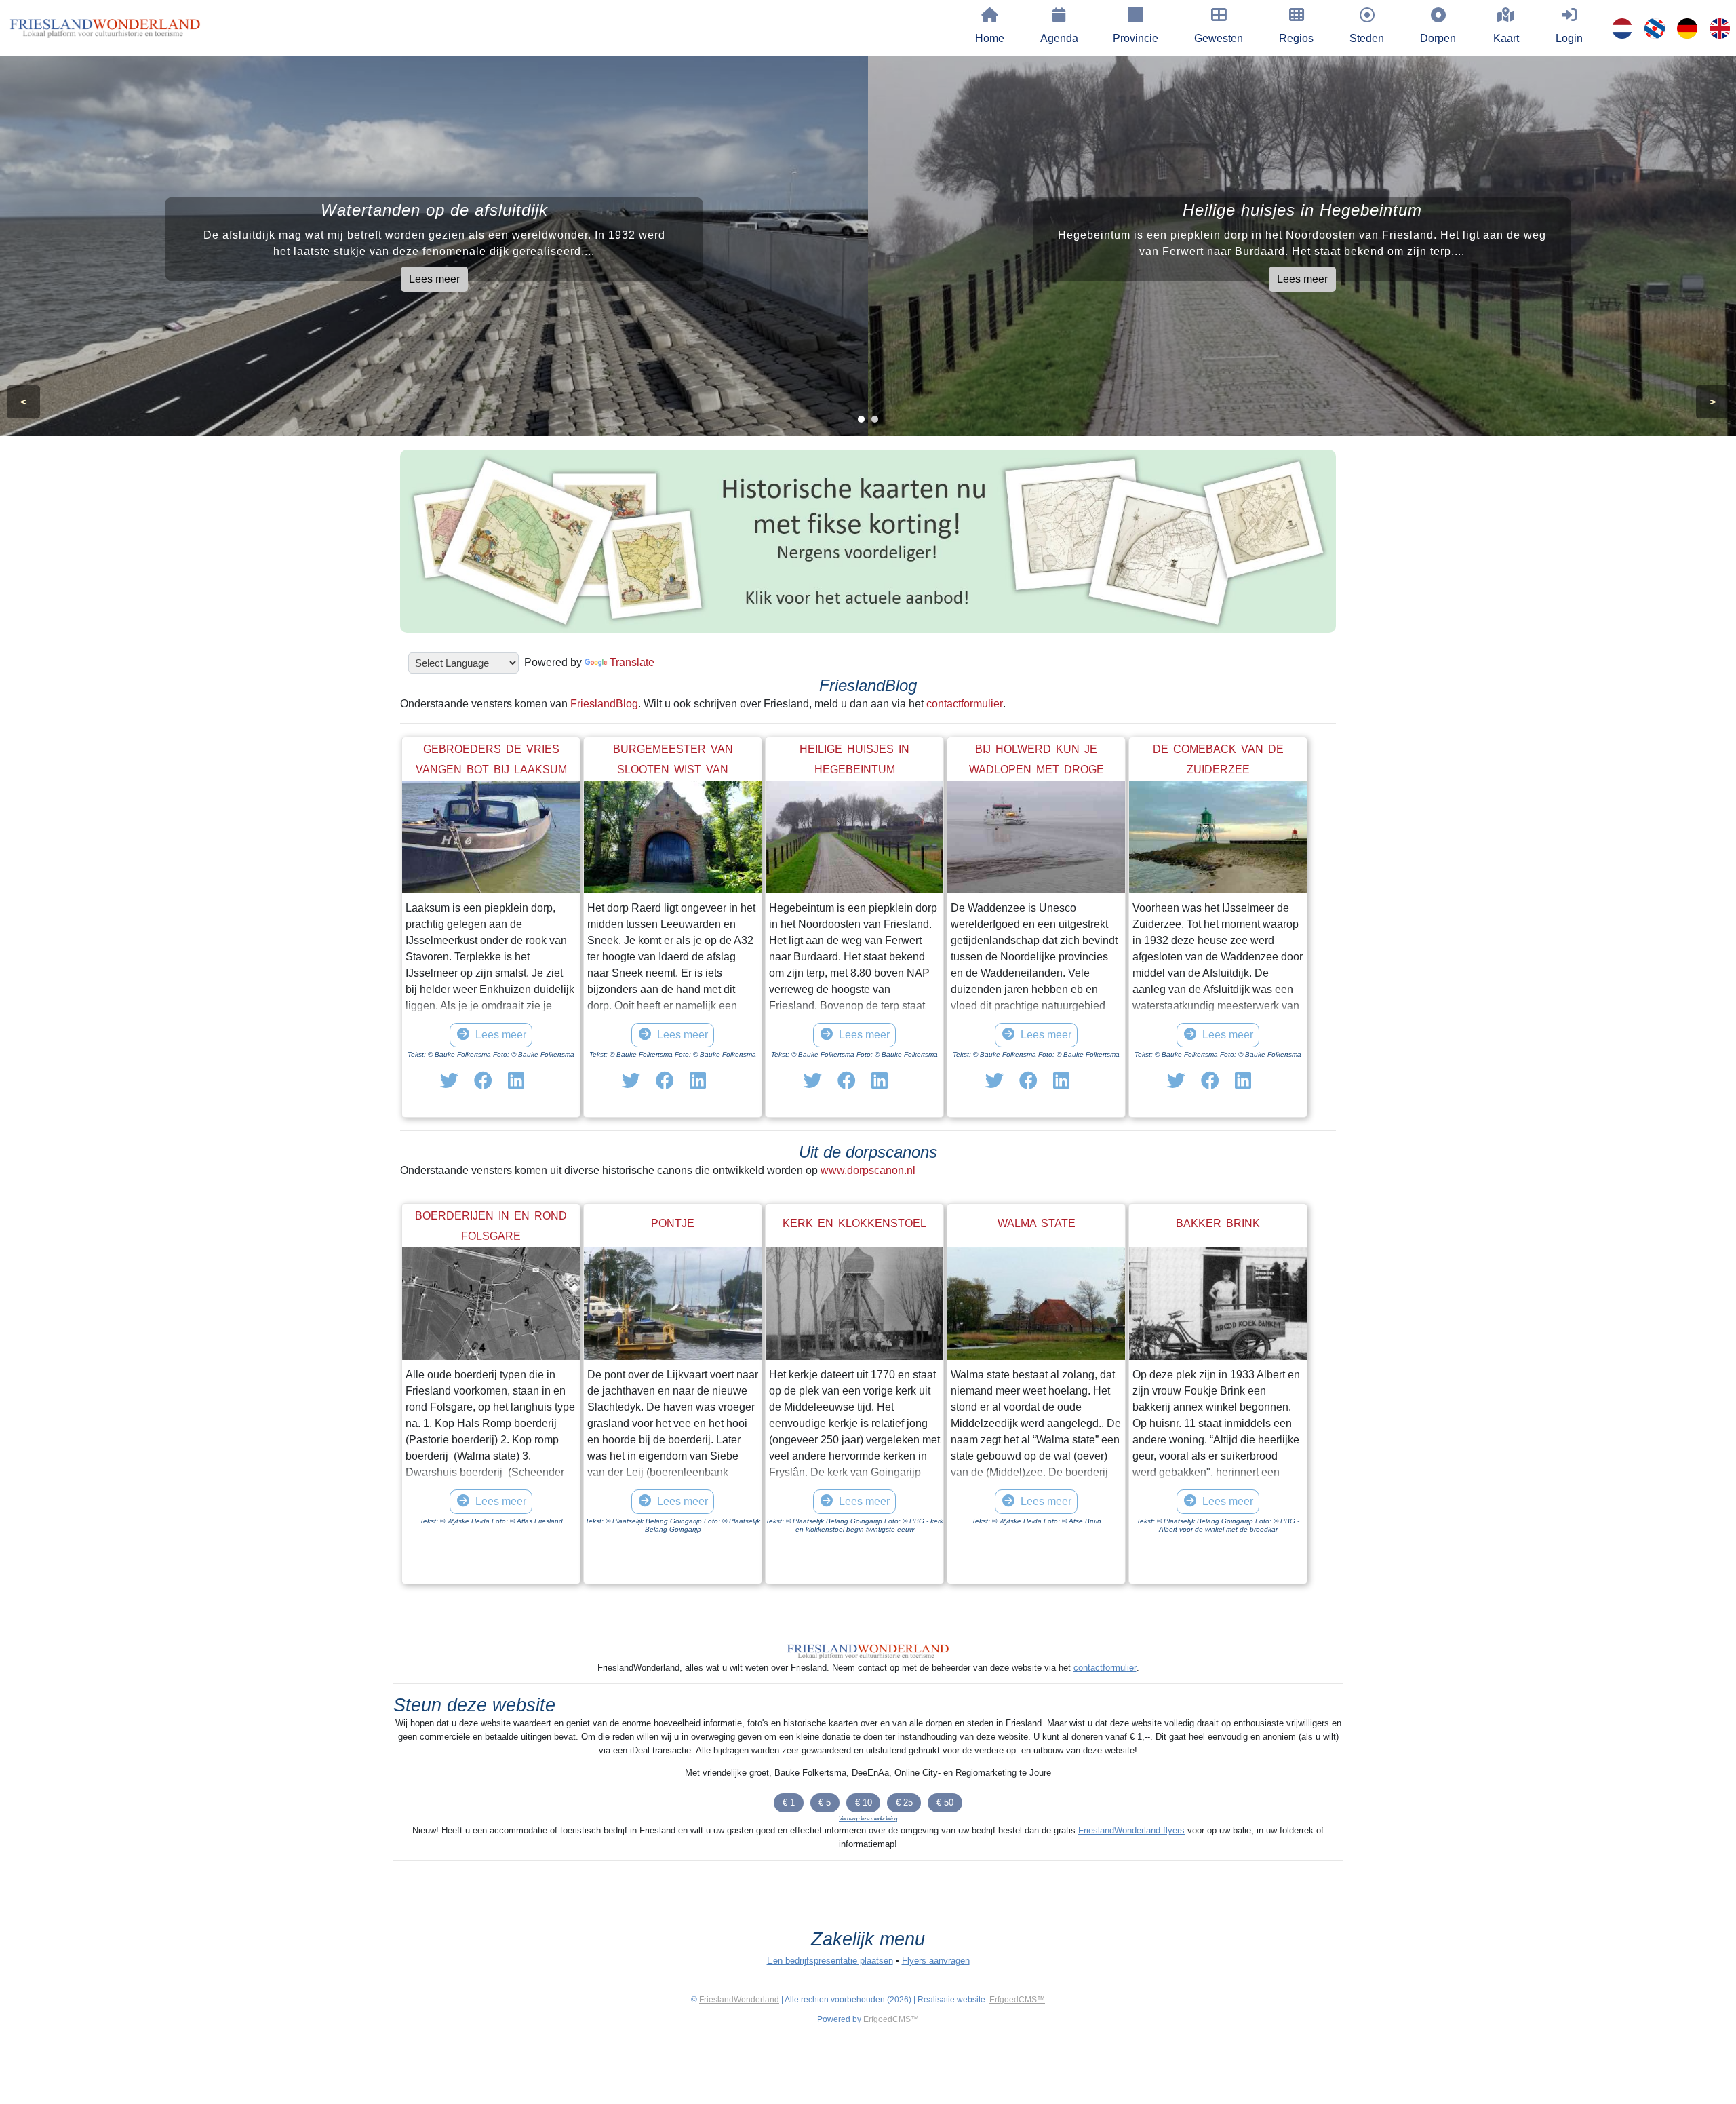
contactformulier (965, 704)
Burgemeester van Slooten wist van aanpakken (673, 769)
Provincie (1136, 38)
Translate (632, 662)
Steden (1367, 38)
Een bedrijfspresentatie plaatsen (830, 1961)
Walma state (1037, 1223)
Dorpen (1438, 38)
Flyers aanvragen (936, 1961)
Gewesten (1219, 38)
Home (990, 38)
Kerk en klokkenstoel (854, 1223)
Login (1569, 38)
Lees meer (434, 279)
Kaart (1506, 38)
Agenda (1059, 38)
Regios (1296, 38)
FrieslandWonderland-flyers (1131, 1830)
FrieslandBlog (604, 704)
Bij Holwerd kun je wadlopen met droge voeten (1037, 769)
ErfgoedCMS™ (1017, 2000)
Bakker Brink (1218, 1223)
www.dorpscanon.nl (868, 1170)
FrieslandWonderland (739, 2000)
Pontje (673, 1223)
